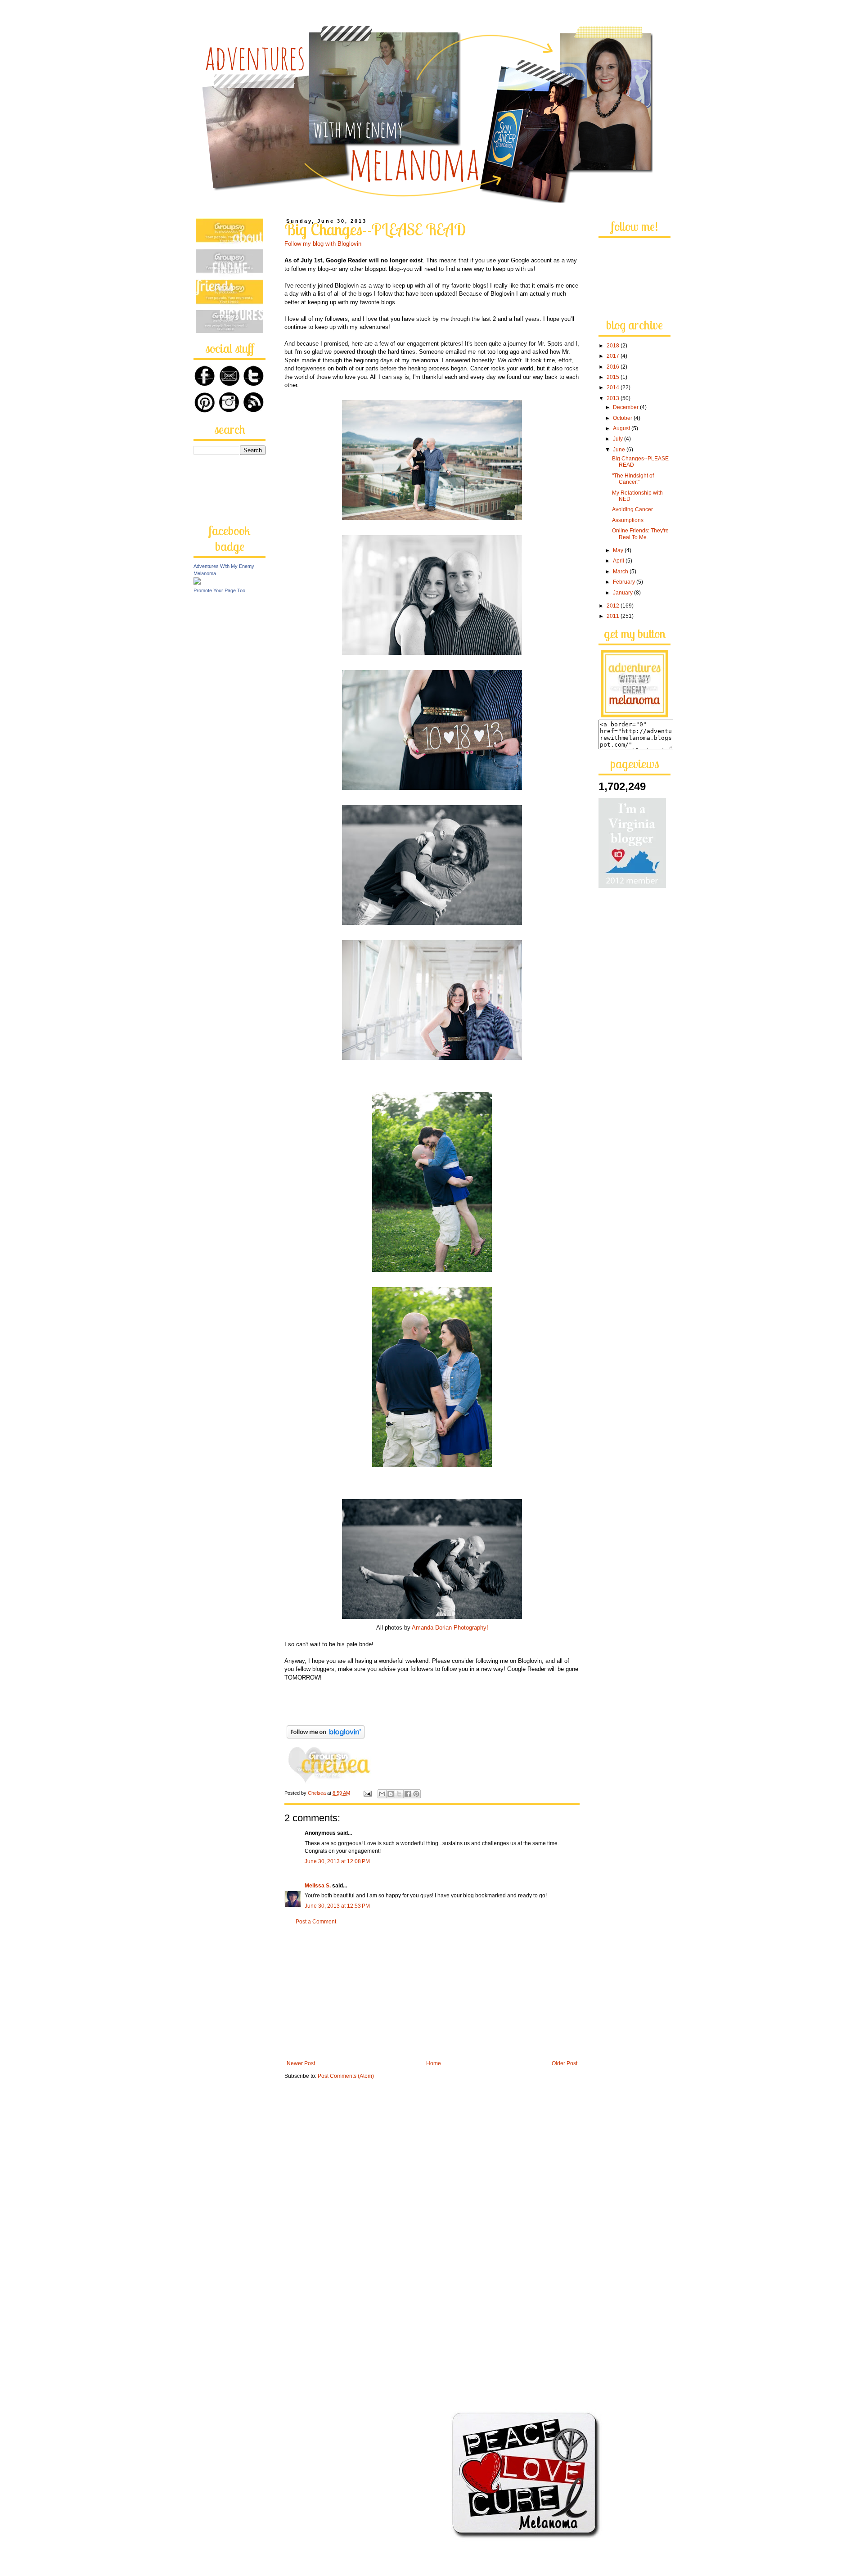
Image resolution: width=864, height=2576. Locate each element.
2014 (614, 387)
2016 (614, 367)
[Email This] (382, 1794)
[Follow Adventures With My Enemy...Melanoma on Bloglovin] (326, 1739)
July (619, 439)
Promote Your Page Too (219, 590)
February (625, 582)
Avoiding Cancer (632, 509)
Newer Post (301, 2063)
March (621, 572)
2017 (614, 356)
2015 (614, 377)
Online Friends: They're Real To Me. (640, 534)
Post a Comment (316, 1922)
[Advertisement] (432, 1993)
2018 (614, 346)
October (623, 418)
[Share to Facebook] (408, 1794)
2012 (614, 606)
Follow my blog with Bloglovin (323, 244)
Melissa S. (318, 1886)
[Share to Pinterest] (416, 1794)
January (623, 593)
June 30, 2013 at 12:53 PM (337, 1906)
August (622, 428)
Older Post (565, 2063)
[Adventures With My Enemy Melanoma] (197, 583)
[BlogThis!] (391, 1794)
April (619, 561)
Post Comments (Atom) (346, 2076)
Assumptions (628, 520)
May (619, 550)
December (626, 407)
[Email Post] (367, 1793)
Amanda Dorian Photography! (450, 1628)
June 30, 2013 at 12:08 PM (337, 1861)
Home (434, 2063)
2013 (614, 398)
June (620, 450)
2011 (614, 616)
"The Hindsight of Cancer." (633, 479)
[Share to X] (399, 1794)
